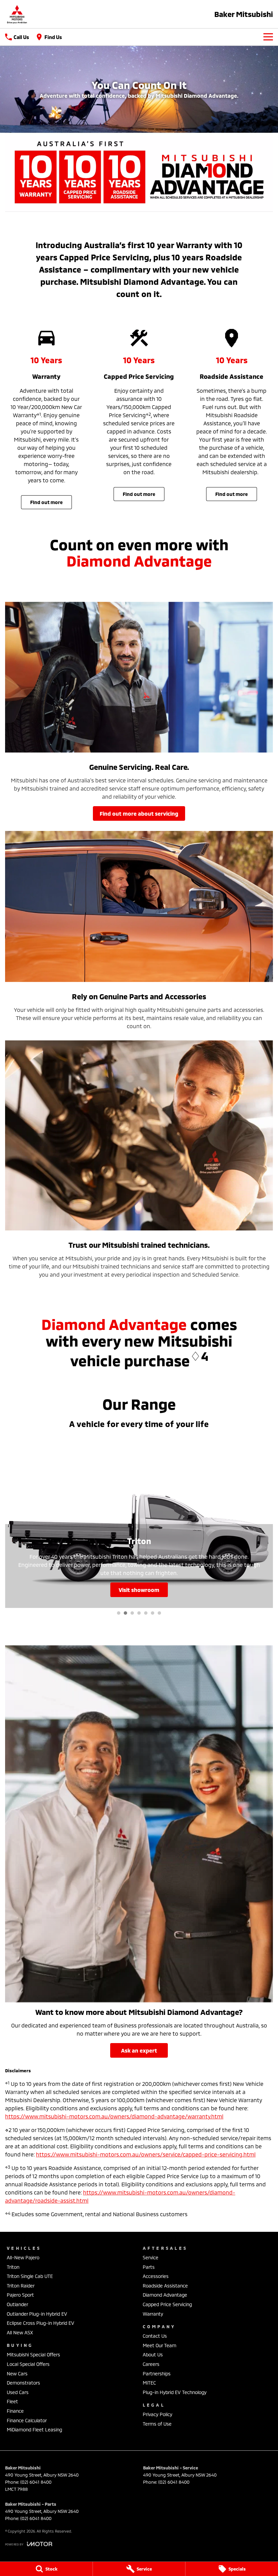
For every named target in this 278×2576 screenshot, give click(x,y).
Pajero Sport (20, 2295)
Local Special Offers (28, 2364)
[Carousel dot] (119, 1613)
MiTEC (149, 2383)
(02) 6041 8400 (36, 2482)
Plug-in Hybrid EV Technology (175, 2392)
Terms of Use (157, 2424)
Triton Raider (21, 2286)
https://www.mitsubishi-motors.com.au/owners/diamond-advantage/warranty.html (114, 2116)
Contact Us (155, 2336)
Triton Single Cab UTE (30, 2276)
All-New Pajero (23, 2257)
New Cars (17, 2374)
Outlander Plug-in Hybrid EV (37, 2314)
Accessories (156, 2276)
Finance (15, 2411)
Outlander (17, 2304)
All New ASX (20, 2332)
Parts (149, 2267)
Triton (13, 2267)
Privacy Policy (157, 2414)
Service (151, 2257)
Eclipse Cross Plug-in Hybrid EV (41, 2323)
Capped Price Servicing (167, 2304)
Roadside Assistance (165, 2286)
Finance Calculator (27, 2420)
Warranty (153, 2314)
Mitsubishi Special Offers (33, 2355)
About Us (153, 2355)
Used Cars (18, 2392)
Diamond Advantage (165, 2295)
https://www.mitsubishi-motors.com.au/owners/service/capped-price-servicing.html (146, 2154)
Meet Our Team (160, 2345)
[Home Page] (17, 14)
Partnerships (157, 2374)
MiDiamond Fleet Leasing (34, 2430)
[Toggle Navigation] (268, 37)
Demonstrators (23, 2383)
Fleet (12, 2401)
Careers (151, 2364)
